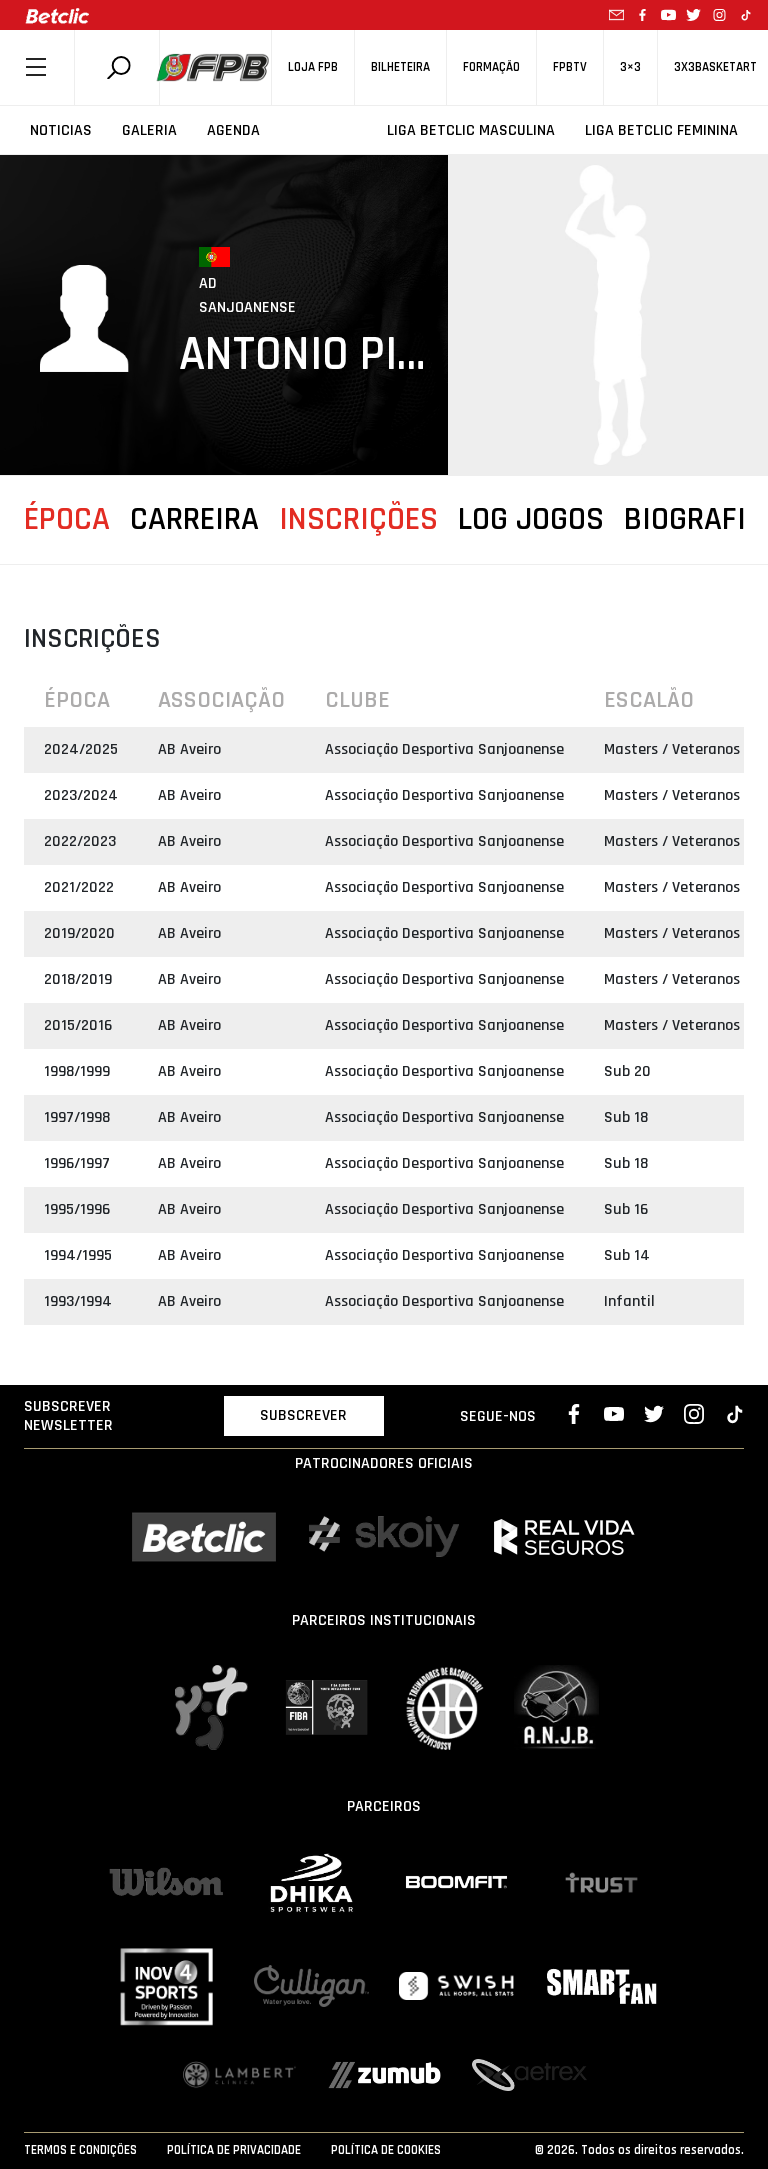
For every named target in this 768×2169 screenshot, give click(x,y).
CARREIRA (194, 519)
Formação (491, 67)
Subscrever (303, 1415)
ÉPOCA (67, 519)
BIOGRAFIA (694, 519)
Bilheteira (400, 67)
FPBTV (570, 67)
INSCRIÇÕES (358, 519)
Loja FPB (313, 67)
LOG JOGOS (531, 519)
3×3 (630, 67)
